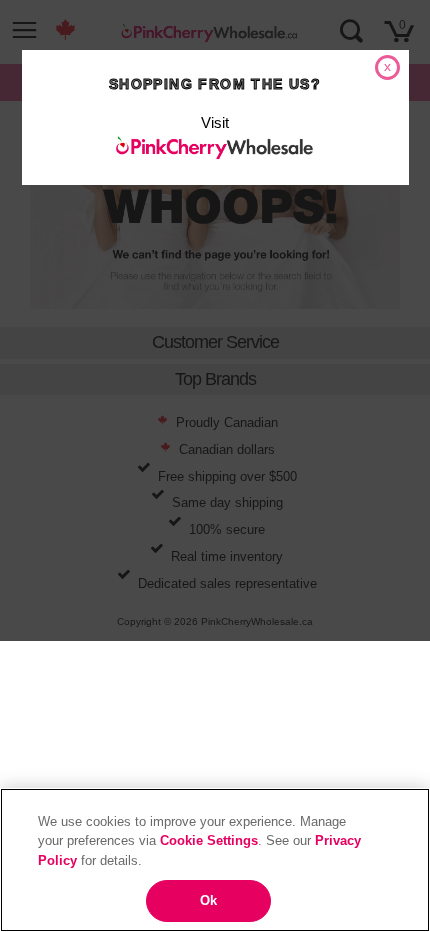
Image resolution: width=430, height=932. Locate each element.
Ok (208, 900)
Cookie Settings (209, 840)
